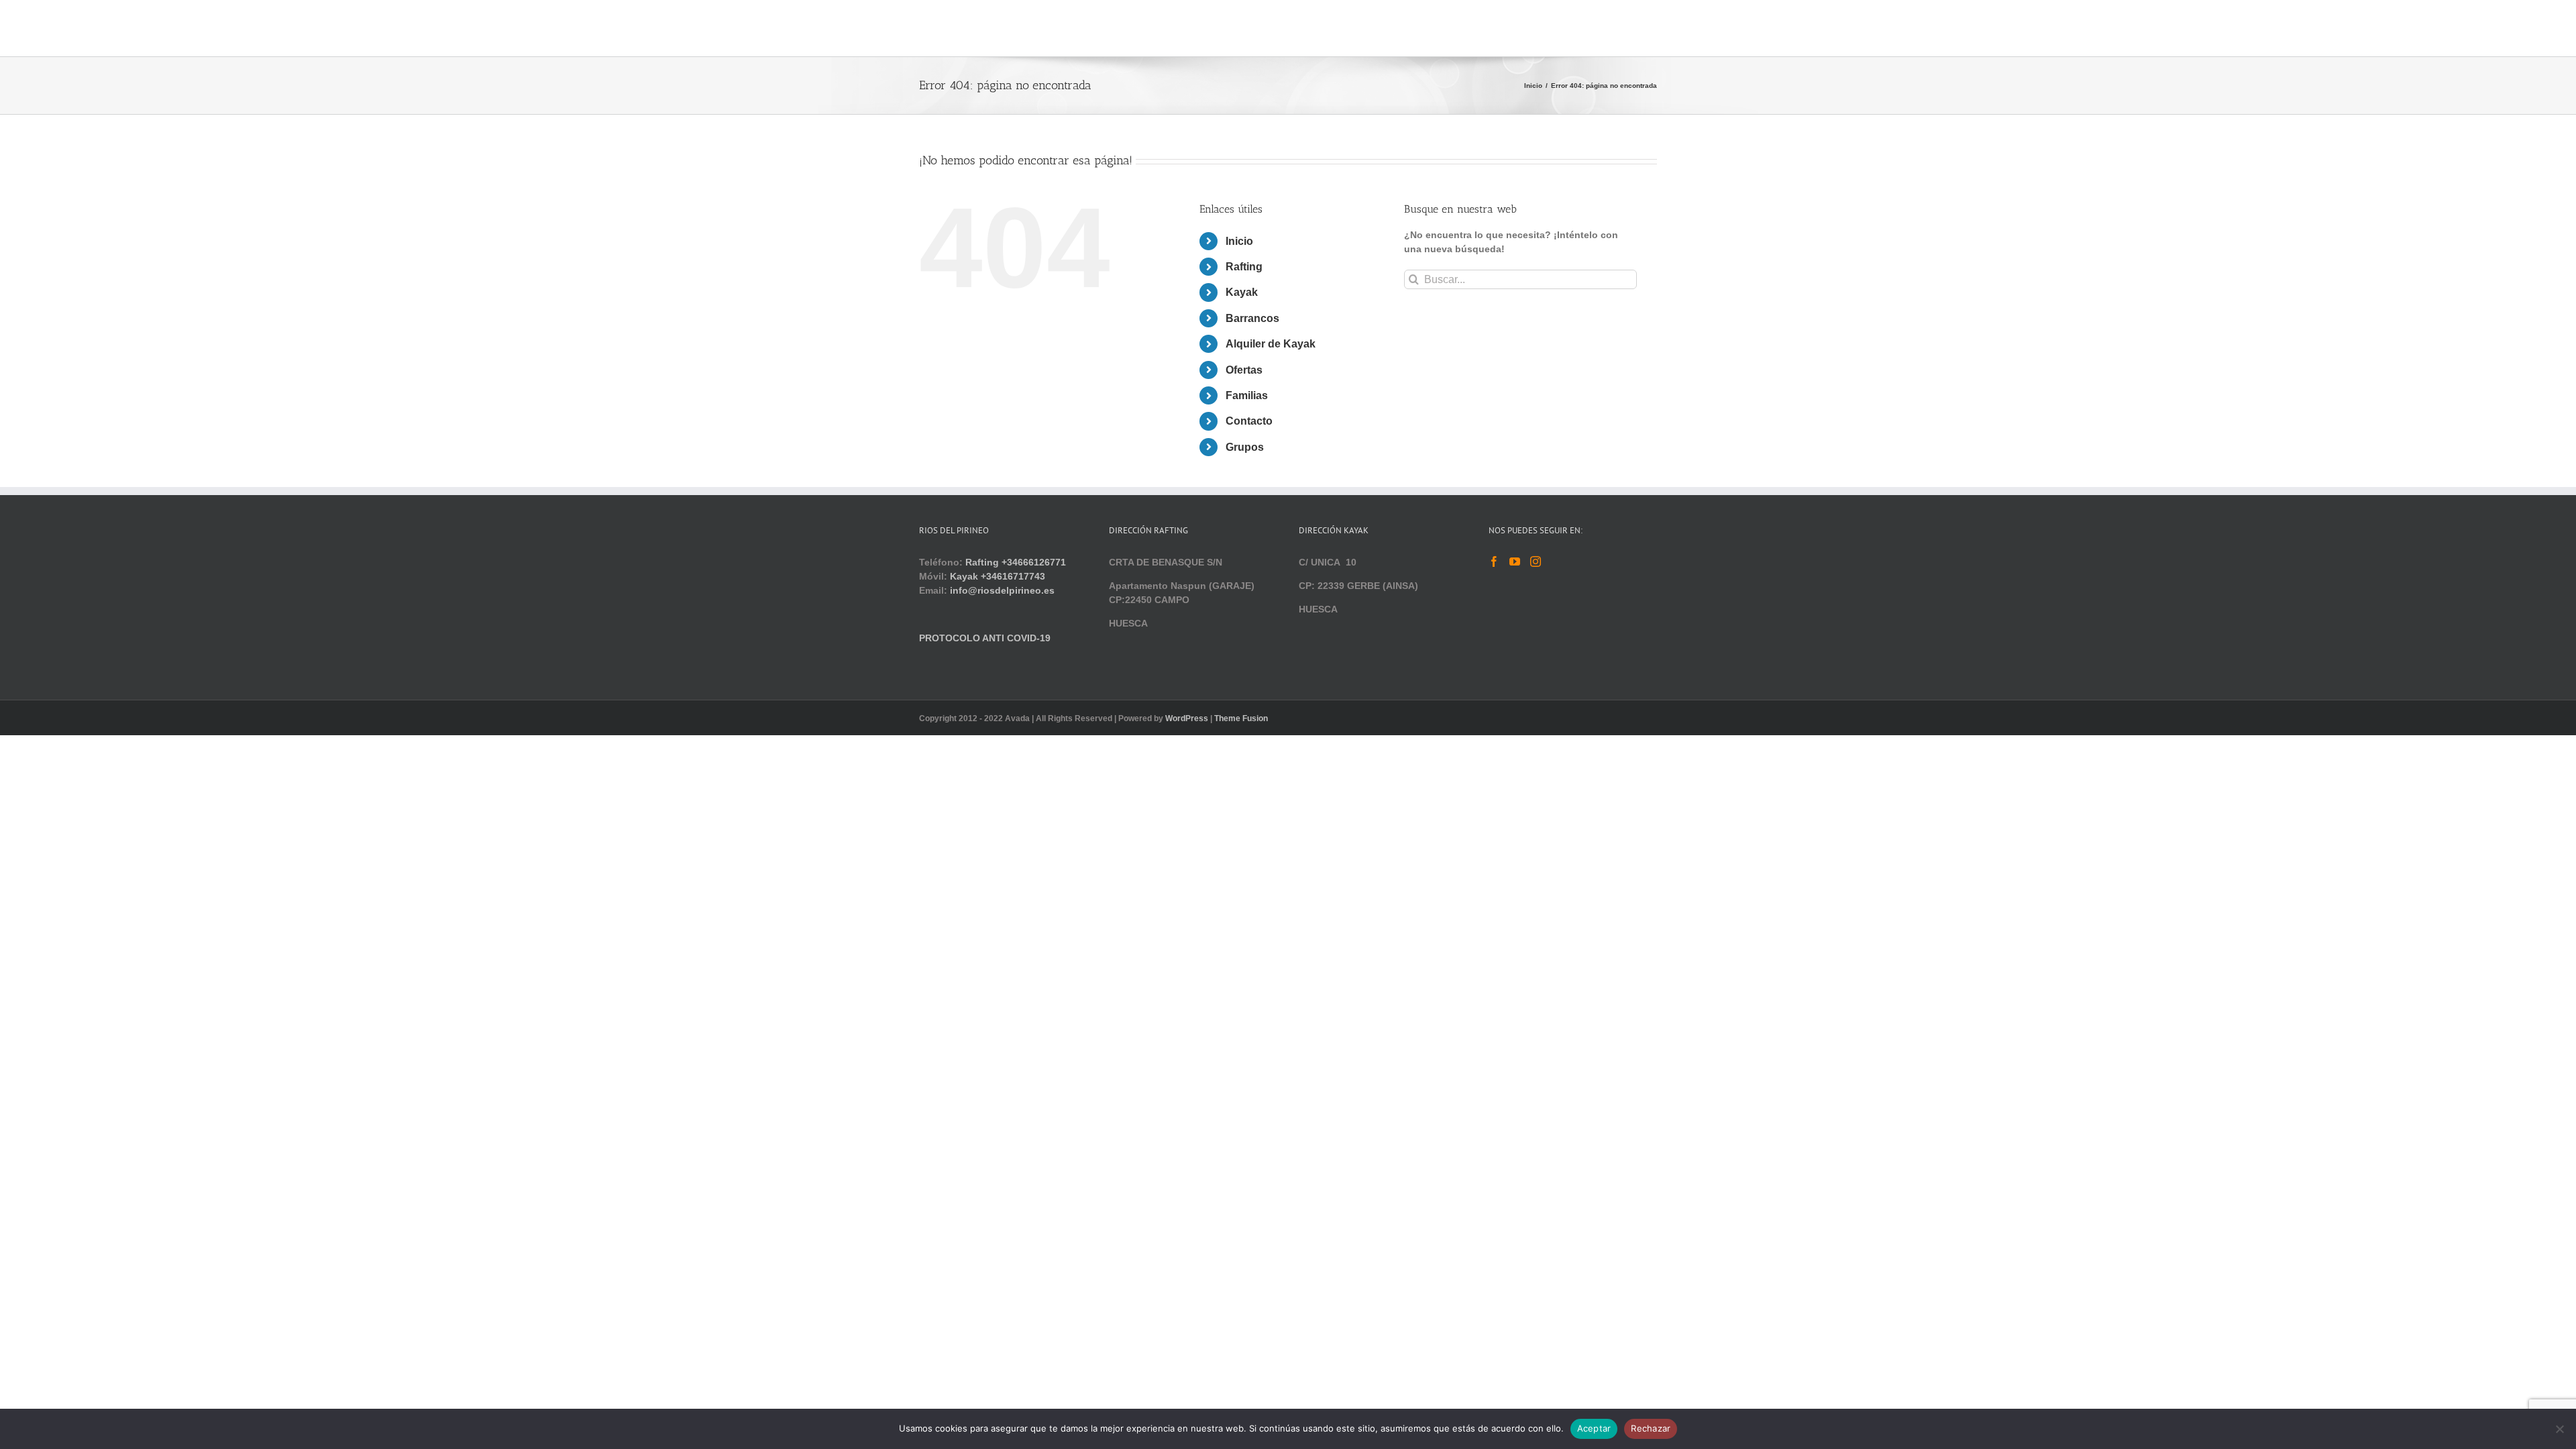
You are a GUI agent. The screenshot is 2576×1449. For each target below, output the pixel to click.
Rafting (1244, 267)
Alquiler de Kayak (1271, 344)
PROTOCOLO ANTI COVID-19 (985, 638)
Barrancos (1252, 318)
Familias (1247, 395)
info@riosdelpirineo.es (1002, 590)
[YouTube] (1515, 561)
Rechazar (1651, 1428)
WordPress (1187, 718)
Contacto (1249, 421)
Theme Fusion (1241, 718)
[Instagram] (1536, 561)
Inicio (1239, 241)
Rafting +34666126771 (1016, 562)
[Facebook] (1494, 561)
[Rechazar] (2559, 1429)
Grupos (1245, 447)
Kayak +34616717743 (998, 576)
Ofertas (1244, 370)
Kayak (1242, 292)
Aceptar (1594, 1428)
